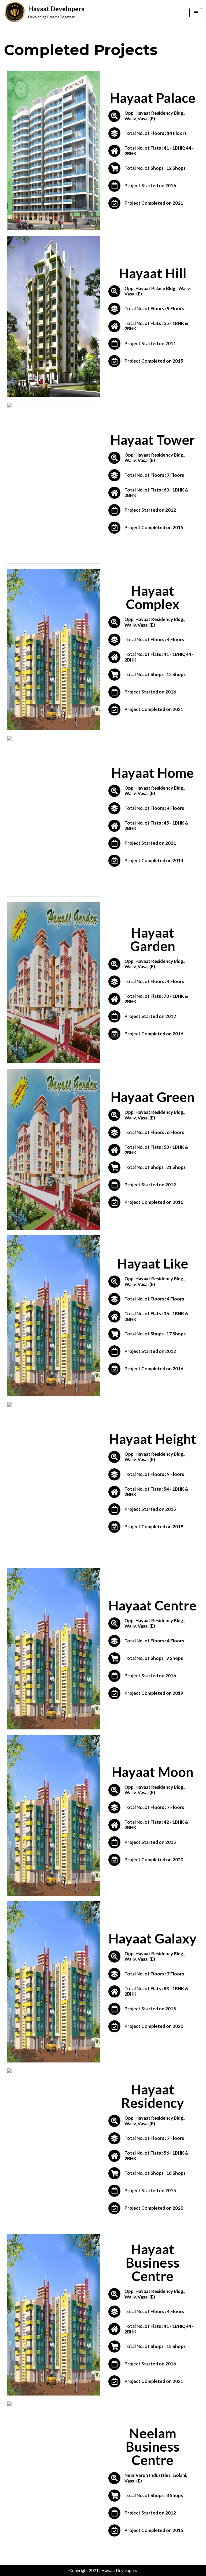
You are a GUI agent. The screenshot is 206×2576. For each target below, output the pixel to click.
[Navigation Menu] (196, 13)
